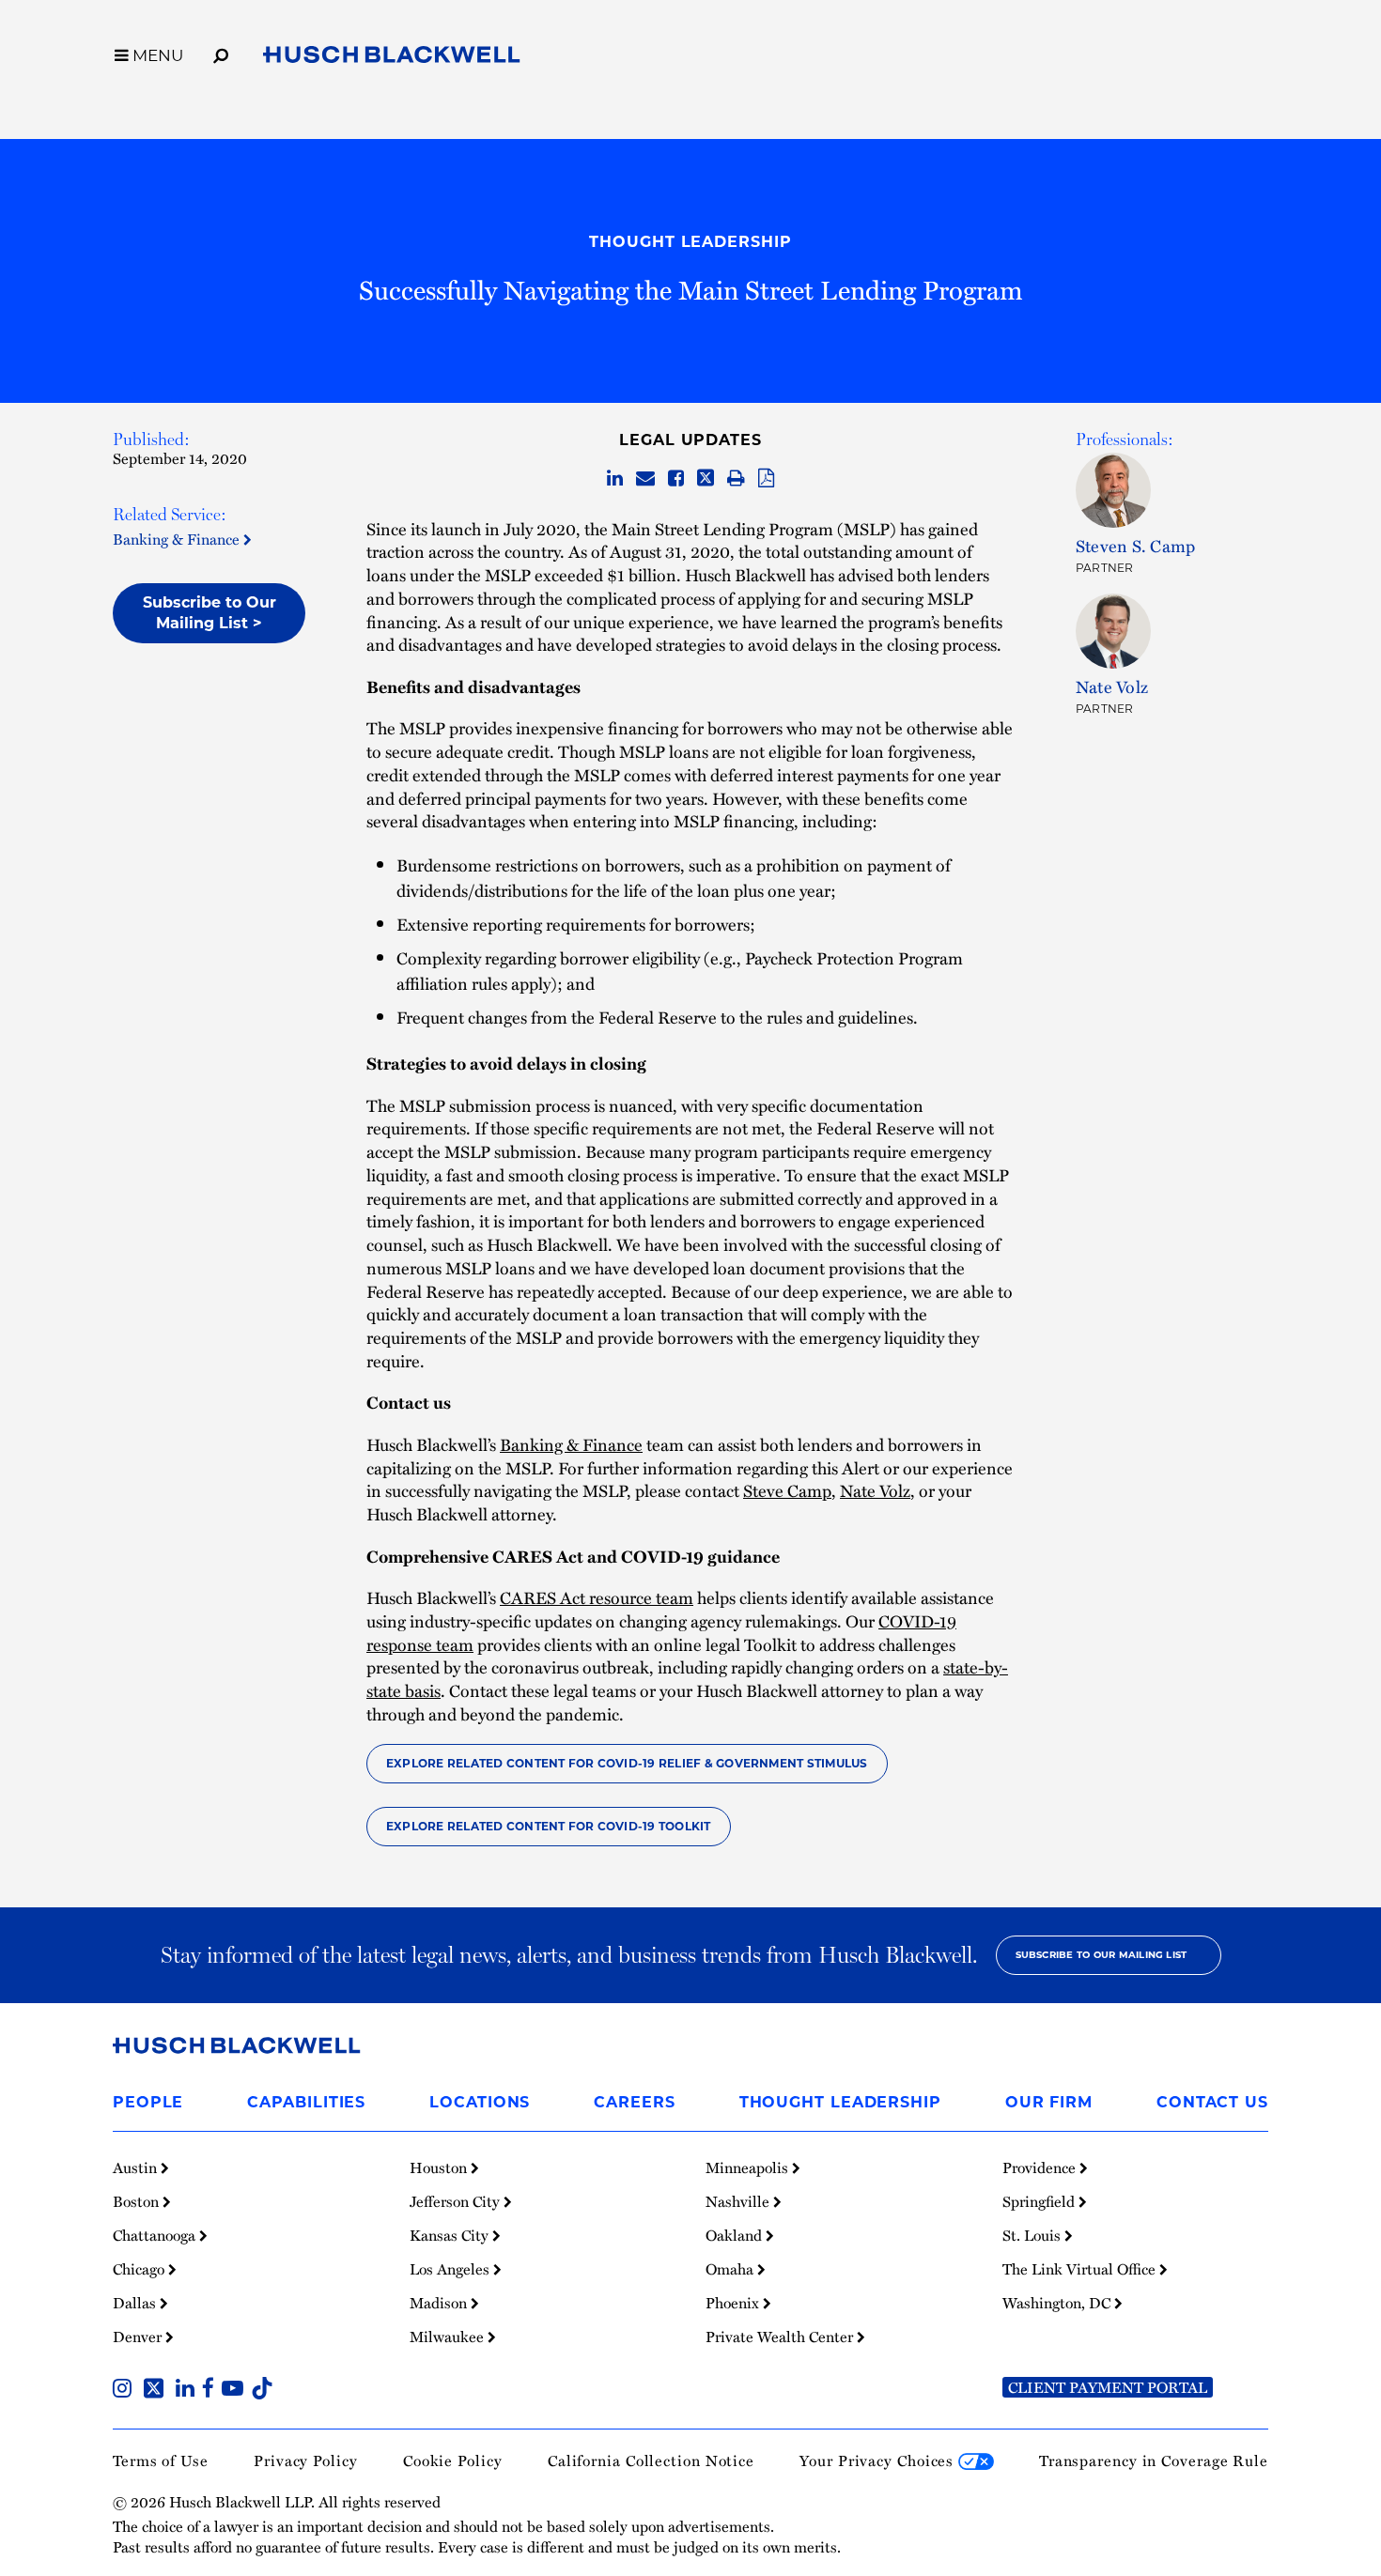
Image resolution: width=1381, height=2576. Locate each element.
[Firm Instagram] (126, 2390)
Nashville (739, 2201)
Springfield (1040, 2201)
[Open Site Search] (221, 53)
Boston (138, 2201)
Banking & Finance (178, 539)
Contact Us (1212, 2102)
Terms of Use (161, 2460)
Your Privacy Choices (879, 2460)
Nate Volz (875, 1490)
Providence (1041, 2167)
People (148, 2102)
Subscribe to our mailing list (1102, 1955)
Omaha (731, 2269)
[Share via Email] (645, 479)
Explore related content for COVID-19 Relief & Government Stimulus (627, 1763)
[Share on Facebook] (676, 479)
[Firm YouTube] (236, 2390)
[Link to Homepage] (392, 58)
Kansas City (451, 2235)
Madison (440, 2303)
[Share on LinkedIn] (615, 479)
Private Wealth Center (781, 2337)
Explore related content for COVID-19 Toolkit (549, 1826)
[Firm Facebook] (212, 2390)
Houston (440, 2167)
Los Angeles (451, 2269)
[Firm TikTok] (262, 2390)
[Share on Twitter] (706, 479)
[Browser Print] (736, 479)
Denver (139, 2337)
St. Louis (1033, 2235)
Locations (480, 2102)
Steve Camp (787, 1490)
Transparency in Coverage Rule (1154, 2460)
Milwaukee (449, 2337)
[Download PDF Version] (766, 479)
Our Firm (1049, 2102)
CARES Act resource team (597, 1597)
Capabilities (306, 2102)
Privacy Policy (306, 2460)
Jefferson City (457, 2201)
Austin (137, 2167)
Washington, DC (1058, 2303)
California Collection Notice (651, 2460)
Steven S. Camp (1135, 545)
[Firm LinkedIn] (189, 2390)
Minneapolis (749, 2167)
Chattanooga (156, 2235)
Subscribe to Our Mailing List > (209, 613)
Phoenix (734, 2303)
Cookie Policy (453, 2460)
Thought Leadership (690, 242)
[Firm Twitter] (157, 2390)
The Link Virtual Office (1081, 2269)
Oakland (736, 2235)
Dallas (136, 2303)
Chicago (140, 2269)
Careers (634, 2102)
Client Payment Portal (1108, 2387)
